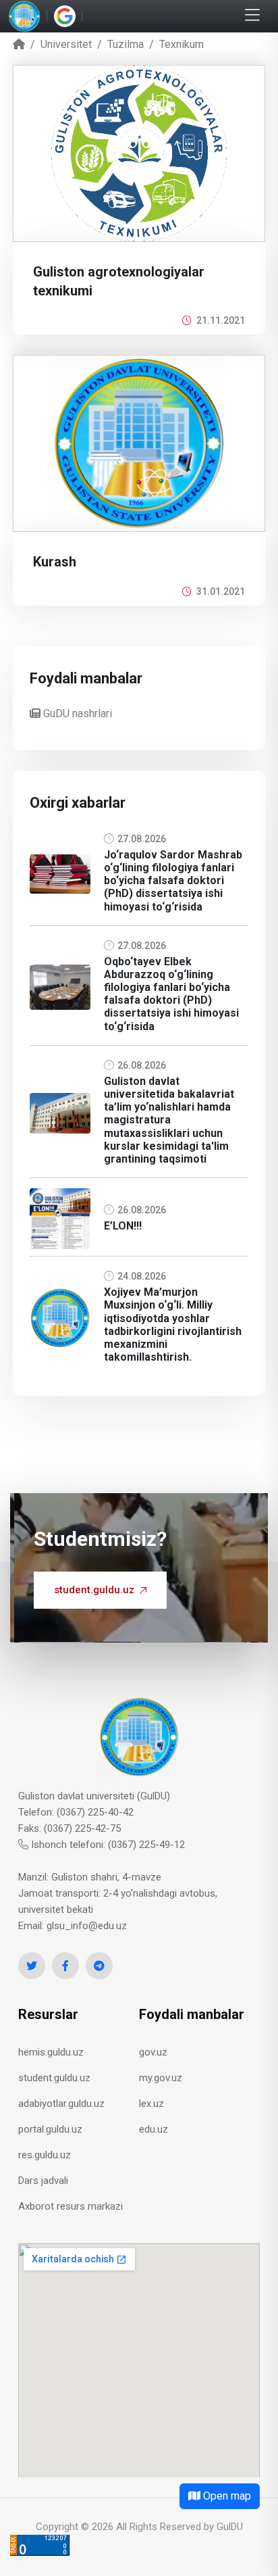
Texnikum (182, 44)
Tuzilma (126, 44)
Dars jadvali (43, 2181)
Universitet (66, 44)
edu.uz (154, 2129)
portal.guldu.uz (50, 2129)
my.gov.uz (161, 2078)
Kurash (55, 562)
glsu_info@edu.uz (87, 1926)
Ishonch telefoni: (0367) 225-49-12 (107, 1845)
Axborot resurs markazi (71, 2206)
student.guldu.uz (94, 1590)
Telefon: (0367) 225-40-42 (76, 1812)
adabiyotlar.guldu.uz (61, 2104)
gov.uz (153, 2052)
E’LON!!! (123, 1226)
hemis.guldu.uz (51, 2052)
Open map (226, 2496)
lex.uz (151, 2104)
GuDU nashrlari (76, 713)
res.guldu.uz (45, 2155)
